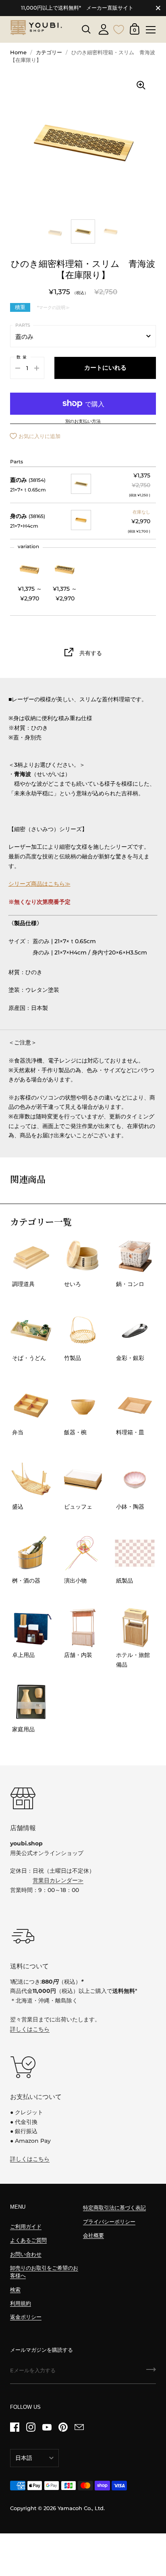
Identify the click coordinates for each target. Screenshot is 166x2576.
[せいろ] (83, 1257)
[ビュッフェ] (83, 1479)
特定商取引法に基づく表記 (114, 2208)
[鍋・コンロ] (135, 1257)
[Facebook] (15, 2427)
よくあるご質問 (28, 2240)
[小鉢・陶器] (135, 1479)
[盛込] (31, 1479)
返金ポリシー (26, 2317)
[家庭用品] (31, 1702)
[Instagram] (31, 2427)
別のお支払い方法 (83, 422)
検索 (15, 2290)
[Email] (79, 2427)
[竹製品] (83, 1331)
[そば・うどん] (31, 1331)
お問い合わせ (26, 2254)
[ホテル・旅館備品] (135, 1628)
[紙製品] (135, 1553)
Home (18, 52)
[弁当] (31, 1405)
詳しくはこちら (30, 2029)
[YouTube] (47, 2427)
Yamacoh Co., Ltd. (81, 2508)
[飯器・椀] (83, 1405)
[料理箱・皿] (135, 1405)
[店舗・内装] (83, 1628)
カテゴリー (49, 52)
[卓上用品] (31, 1628)
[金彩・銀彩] (135, 1331)
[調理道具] (31, 1257)
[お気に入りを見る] (119, 29)
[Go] (151, 2372)
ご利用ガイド (26, 2227)
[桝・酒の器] (31, 1553)
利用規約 (21, 2303)
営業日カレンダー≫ (58, 1880)
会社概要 (93, 2235)
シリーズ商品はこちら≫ (39, 884)
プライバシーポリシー (109, 2222)
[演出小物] (83, 1553)
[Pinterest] (63, 2427)
